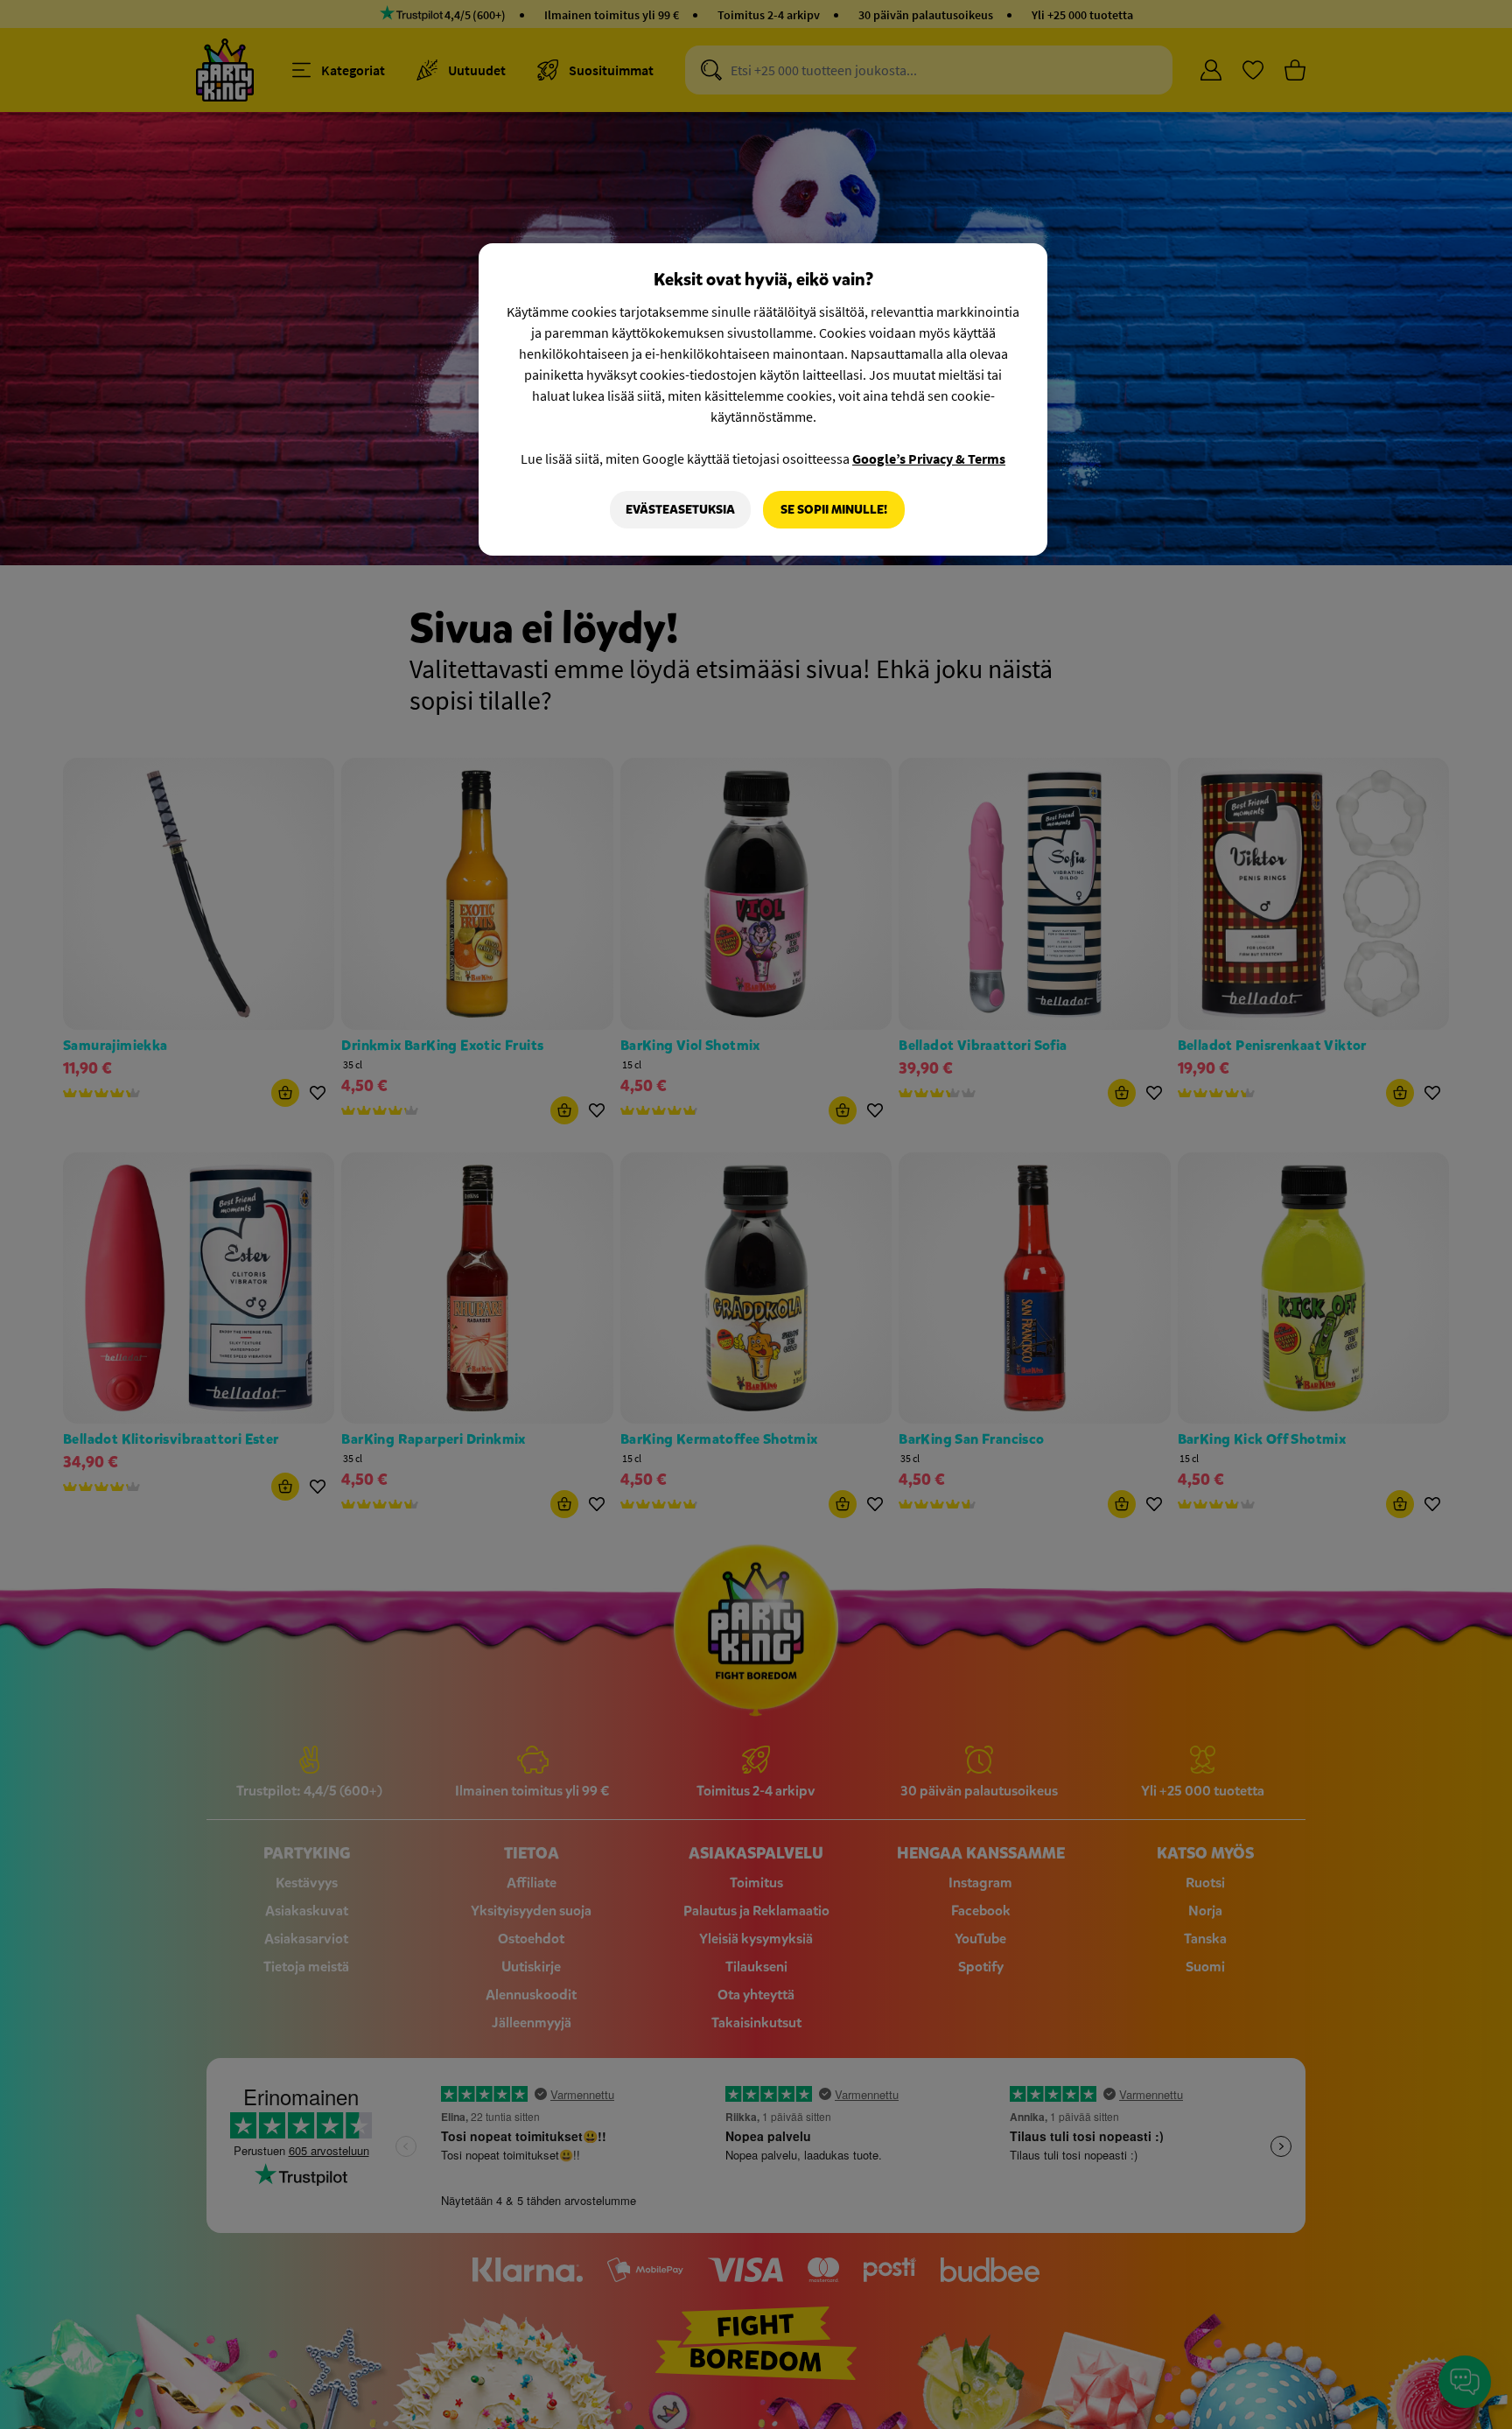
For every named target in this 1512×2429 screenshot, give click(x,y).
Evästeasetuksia (680, 510)
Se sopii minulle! (834, 510)
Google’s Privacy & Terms (929, 458)
